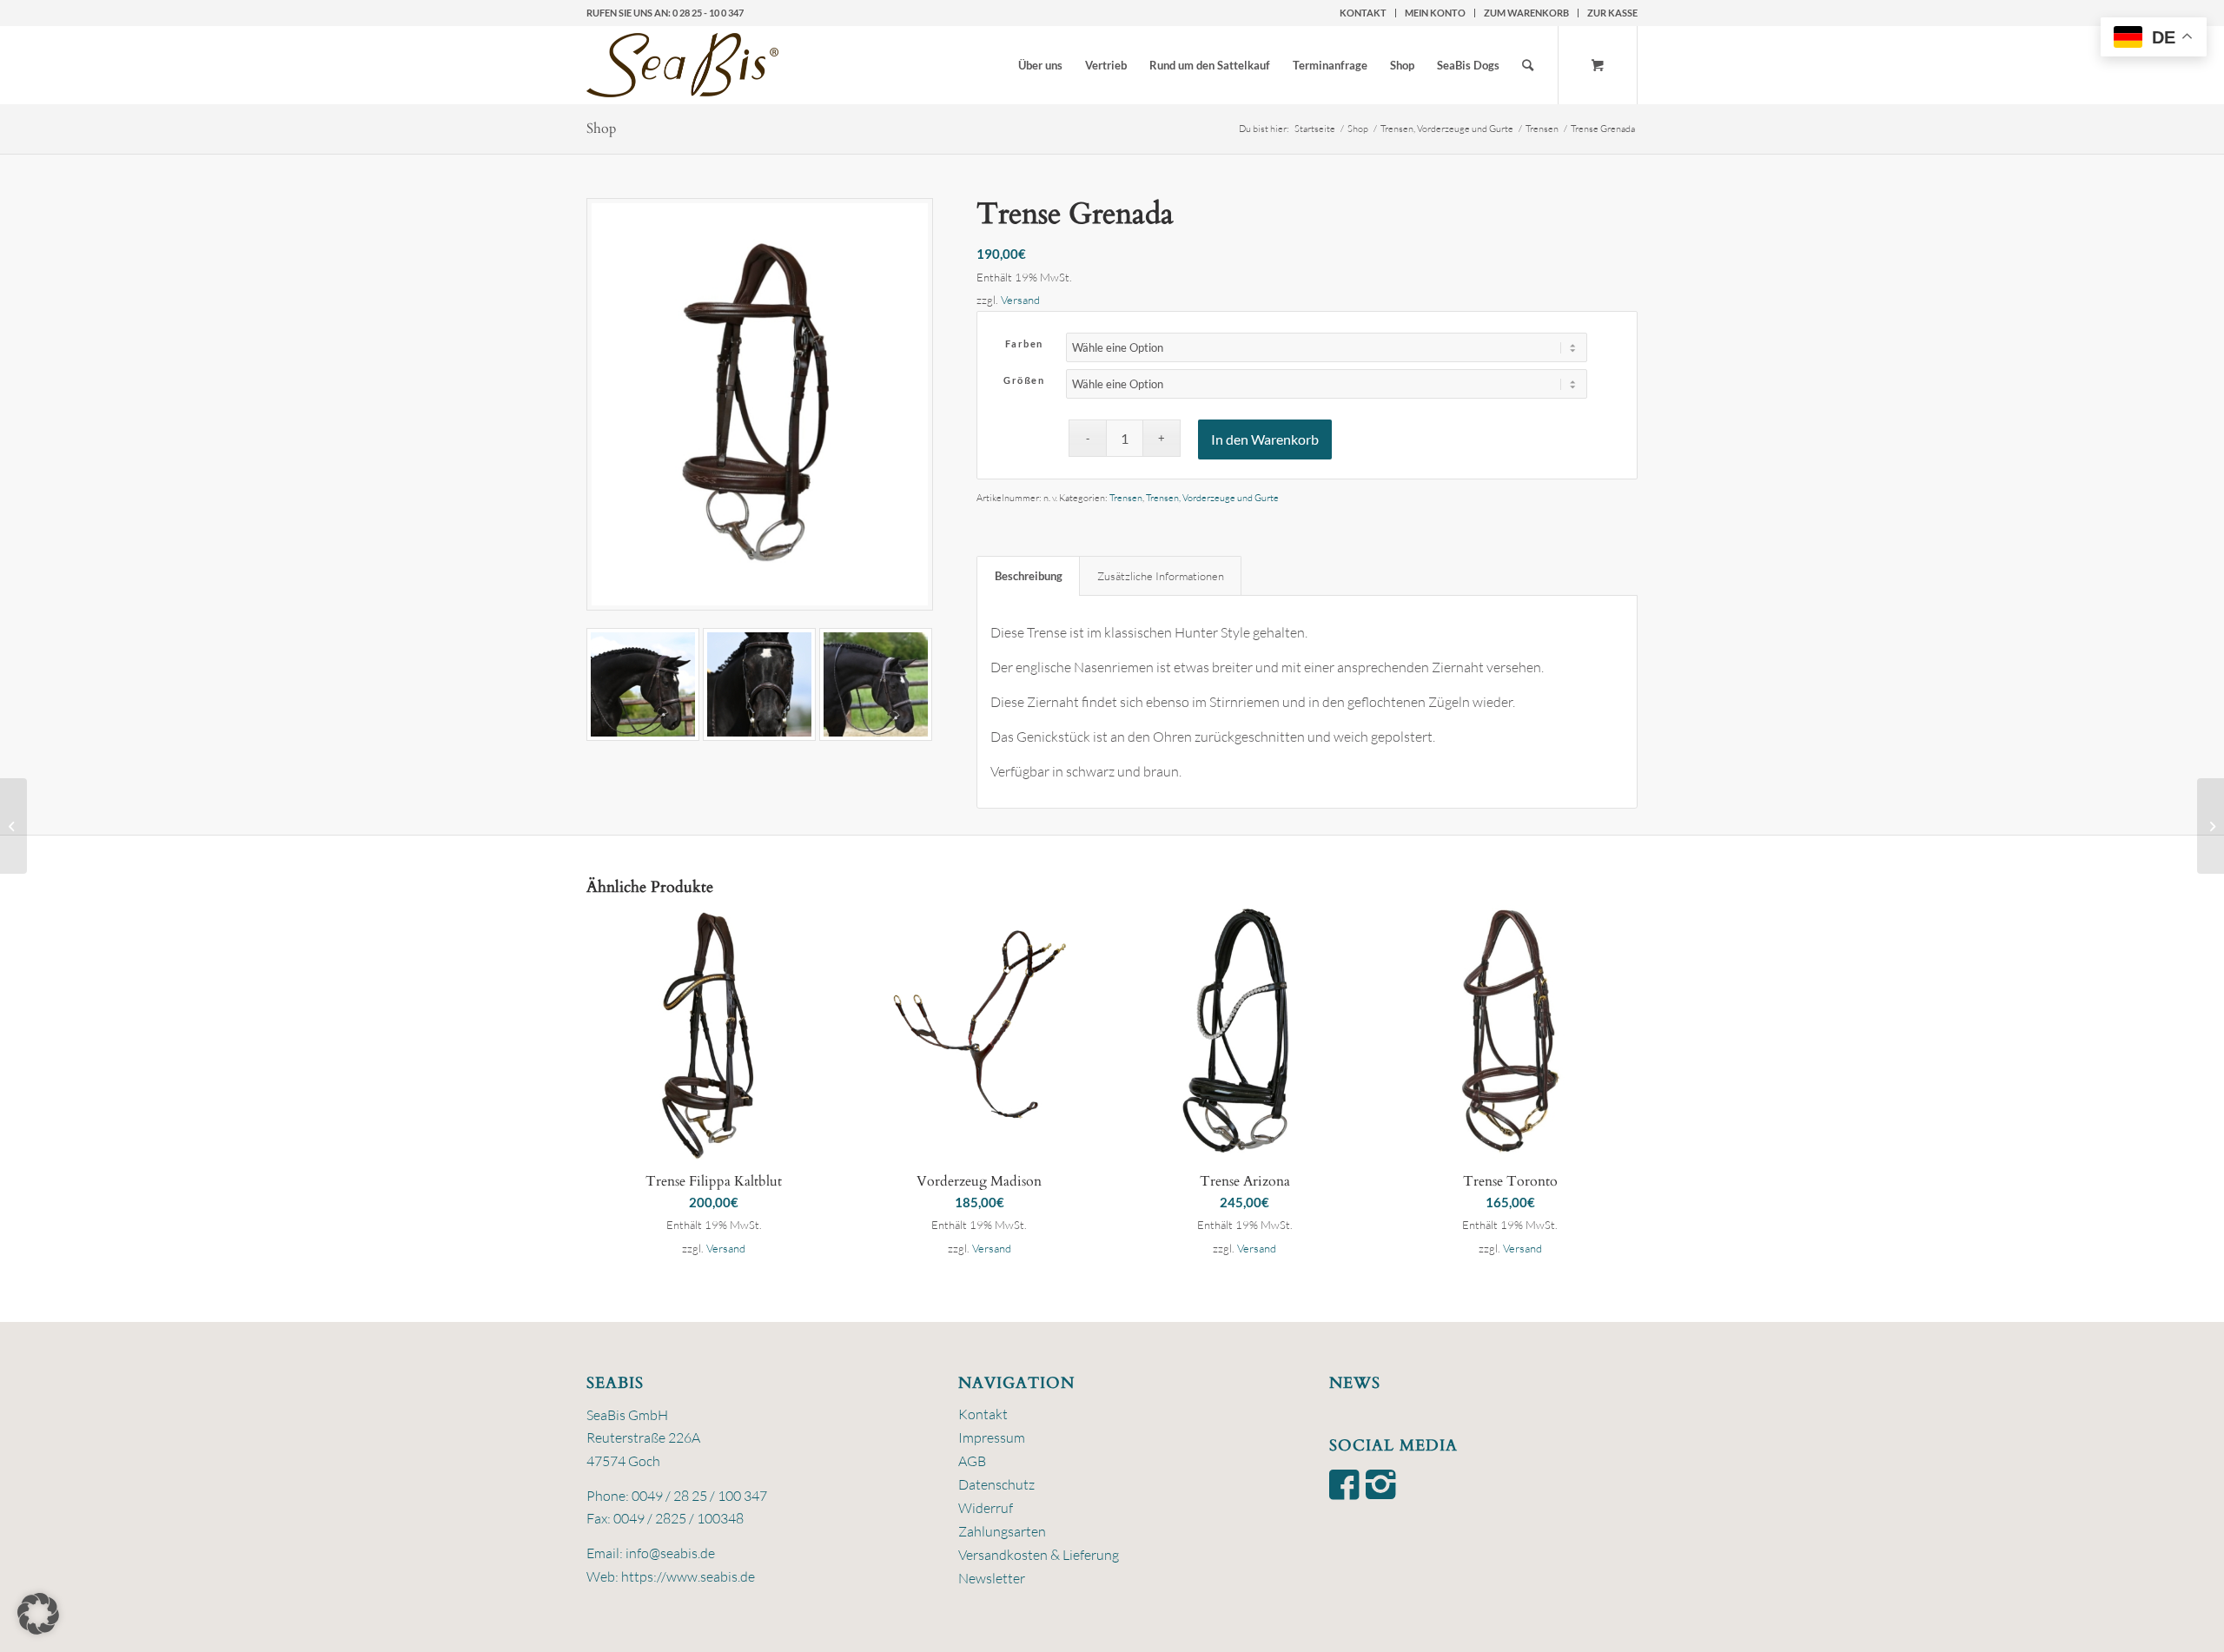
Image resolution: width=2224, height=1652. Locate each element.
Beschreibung (1029, 576)
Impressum (992, 1437)
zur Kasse (1612, 13)
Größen (1024, 380)
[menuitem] (1364, 13)
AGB (972, 1461)
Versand (1020, 300)
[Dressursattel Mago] (13, 826)
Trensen (1126, 498)
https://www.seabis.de (688, 1576)
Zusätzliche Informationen (1161, 576)
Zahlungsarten (1002, 1531)
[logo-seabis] (682, 65)
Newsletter (992, 1578)
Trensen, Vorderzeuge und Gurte (1212, 498)
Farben (1024, 344)
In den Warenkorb (1265, 439)
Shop (602, 129)
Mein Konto (1435, 13)
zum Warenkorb (1526, 13)
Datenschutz (996, 1484)
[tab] (1028, 576)
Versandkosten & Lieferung (1039, 1555)
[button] (38, 1614)
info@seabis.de (670, 1553)
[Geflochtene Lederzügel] (2211, 826)
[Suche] (1528, 65)
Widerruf (986, 1508)
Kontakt (1363, 13)
